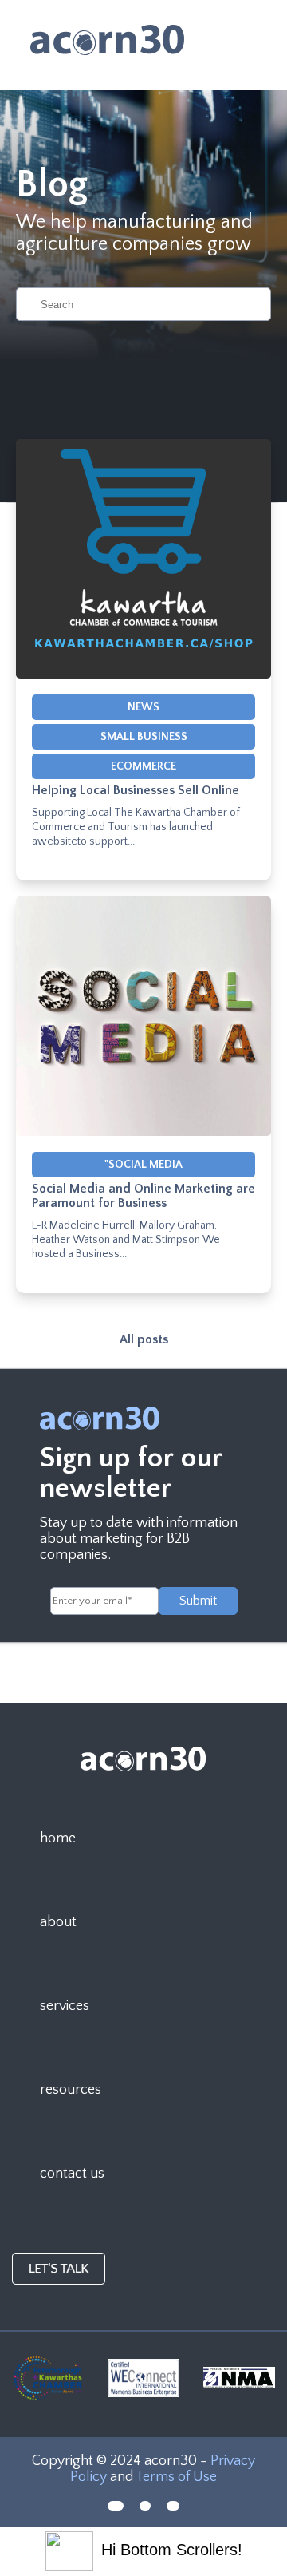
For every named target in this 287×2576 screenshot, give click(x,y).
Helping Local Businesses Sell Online (136, 790)
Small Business (144, 737)
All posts (144, 1339)
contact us (72, 2174)
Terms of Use (176, 2477)
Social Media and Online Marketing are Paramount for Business (143, 1196)
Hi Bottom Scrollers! (172, 2550)
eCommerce (143, 766)
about (58, 1922)
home (58, 1838)
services (65, 2006)
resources (71, 2090)
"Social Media (143, 1165)
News (143, 707)
